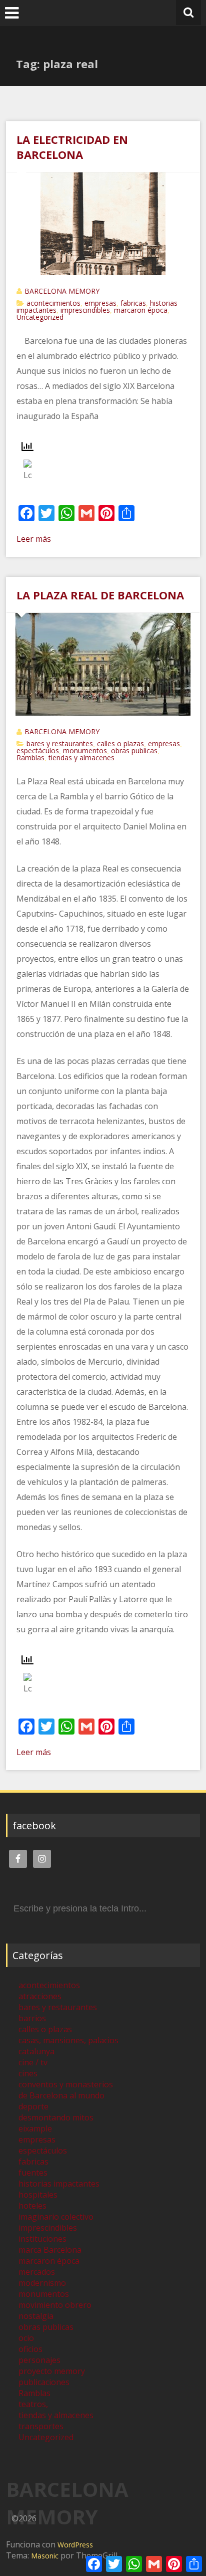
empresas (100, 303)
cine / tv (33, 2062)
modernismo (42, 2283)
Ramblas (30, 758)
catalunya (36, 2051)
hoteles (32, 2206)
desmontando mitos (56, 2117)
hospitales (38, 2195)
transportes (41, 2426)
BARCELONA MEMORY (62, 291)
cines (28, 2073)
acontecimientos (53, 303)
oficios (30, 2349)
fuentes (33, 2173)
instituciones (42, 2239)
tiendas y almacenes (81, 758)
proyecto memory (52, 2371)
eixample (35, 2128)
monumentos (85, 750)
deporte (33, 2106)
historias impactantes (59, 2184)
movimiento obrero (55, 2305)
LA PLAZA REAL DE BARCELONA (100, 595)
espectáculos (38, 750)
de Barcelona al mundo (61, 2095)
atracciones (40, 1996)
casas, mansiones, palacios (68, 2040)
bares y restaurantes (60, 743)
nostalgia (36, 2316)
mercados (37, 2272)
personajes (39, 2360)
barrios (32, 2018)
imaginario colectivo (56, 2217)
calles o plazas (120, 743)
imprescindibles (85, 310)
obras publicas (134, 750)
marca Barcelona (50, 2250)
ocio (26, 2338)
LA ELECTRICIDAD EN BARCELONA (72, 147)
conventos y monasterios (66, 2084)
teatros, (33, 2404)
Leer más (34, 539)
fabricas (133, 303)
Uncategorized (40, 317)
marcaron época (141, 310)
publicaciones (44, 2382)
